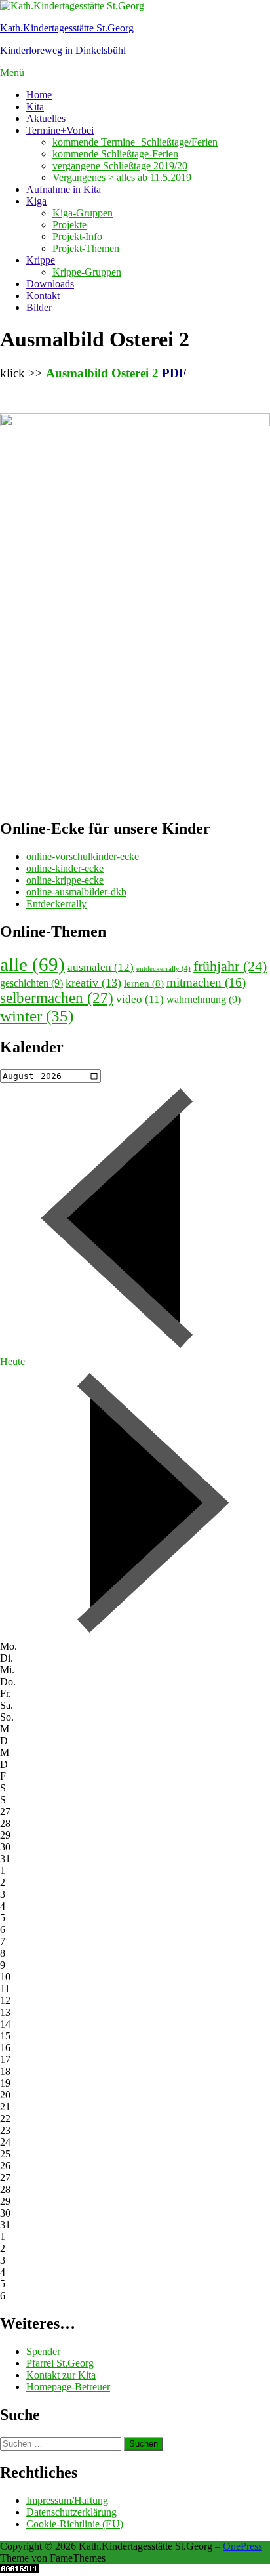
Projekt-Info (77, 236)
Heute (12, 1361)
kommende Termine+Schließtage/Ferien (135, 142)
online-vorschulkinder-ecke (83, 856)
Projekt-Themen (86, 248)
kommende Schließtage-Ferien (115, 154)
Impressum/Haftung (67, 2500)
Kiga (36, 201)
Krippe (41, 260)
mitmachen (206, 982)
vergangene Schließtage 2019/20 (120, 166)
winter (37, 1016)
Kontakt (43, 296)
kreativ (93, 983)
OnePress (242, 2546)
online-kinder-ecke (65, 868)
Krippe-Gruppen (87, 272)
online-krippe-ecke (65, 880)
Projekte (69, 225)
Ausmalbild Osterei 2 (102, 373)
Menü (12, 72)
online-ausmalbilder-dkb (76, 892)
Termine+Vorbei (60, 130)
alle (32, 964)
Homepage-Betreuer (68, 2387)
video (140, 999)
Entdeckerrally (56, 904)
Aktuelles (46, 118)
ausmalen (101, 967)
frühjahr (230, 966)
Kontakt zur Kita (61, 2375)
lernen (144, 983)
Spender (43, 2351)
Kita (35, 107)
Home (39, 95)
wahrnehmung (203, 999)
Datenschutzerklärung (71, 2512)
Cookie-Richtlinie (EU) (75, 2524)
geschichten (31, 983)
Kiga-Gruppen (83, 213)
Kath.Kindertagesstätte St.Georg (67, 28)
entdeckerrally (164, 969)
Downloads (50, 284)
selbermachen (57, 998)
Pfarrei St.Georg (60, 2363)
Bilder (39, 307)
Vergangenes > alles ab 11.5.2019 (122, 177)
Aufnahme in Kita (64, 189)
